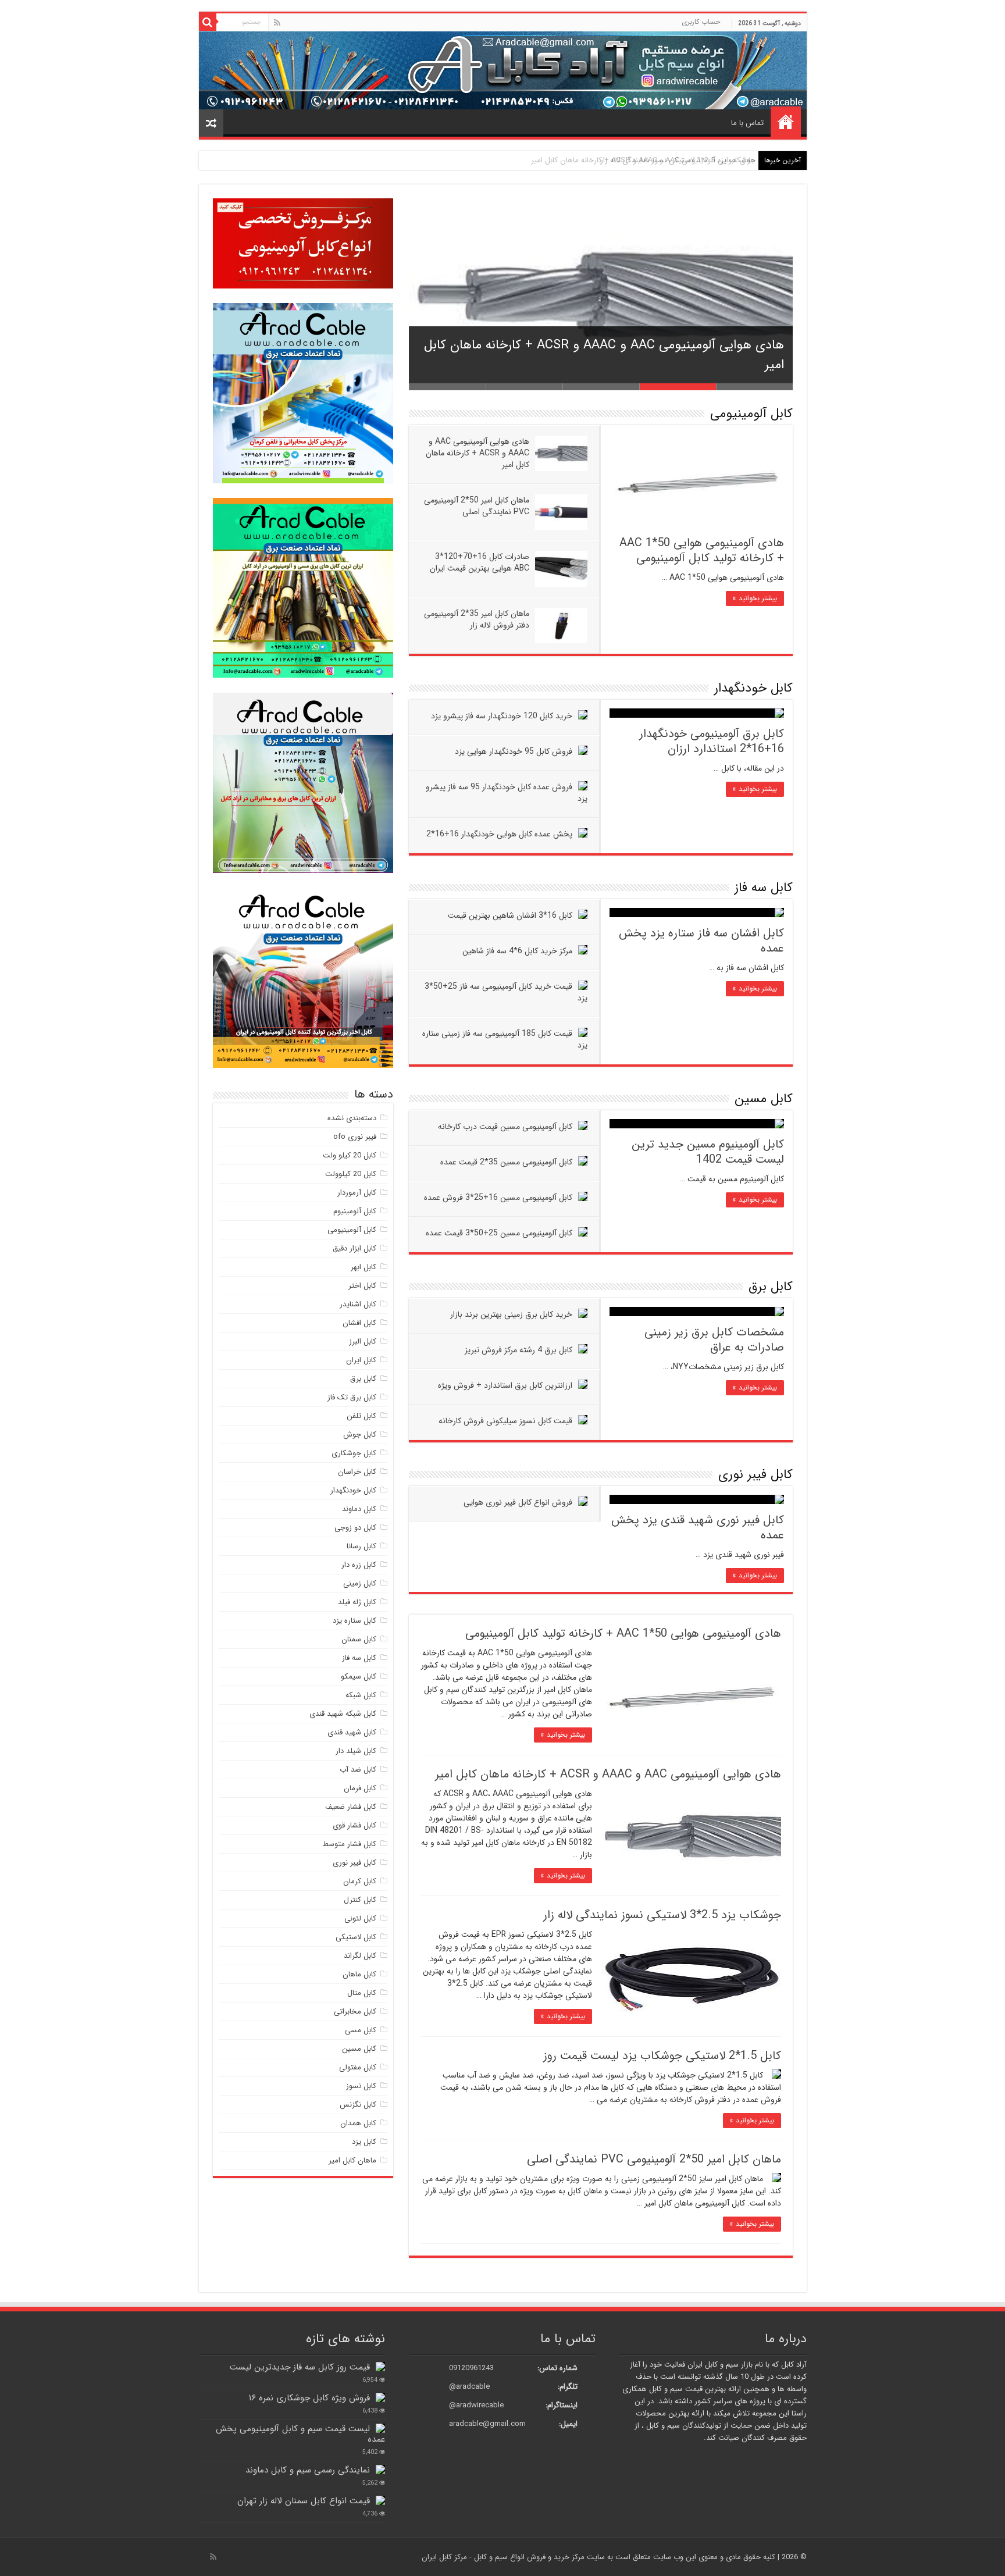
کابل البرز (363, 1342)
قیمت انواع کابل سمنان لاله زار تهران (304, 2501)
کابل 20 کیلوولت (351, 1174)
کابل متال (362, 1993)
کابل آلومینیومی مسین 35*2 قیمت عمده (506, 1162)
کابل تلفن (361, 1416)
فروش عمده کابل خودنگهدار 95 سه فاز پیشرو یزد (507, 793)
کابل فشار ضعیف (351, 1807)
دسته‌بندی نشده (352, 1118)
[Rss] (277, 23)
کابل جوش (360, 1435)
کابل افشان (359, 1323)
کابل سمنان (359, 1639)
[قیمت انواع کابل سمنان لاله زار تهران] (380, 2500)
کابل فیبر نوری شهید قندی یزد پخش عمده (698, 1528)
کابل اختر (362, 1286)
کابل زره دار (359, 1565)
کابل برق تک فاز (352, 1397)
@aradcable (469, 2387)
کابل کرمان (360, 1881)
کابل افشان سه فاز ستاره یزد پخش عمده (701, 941)
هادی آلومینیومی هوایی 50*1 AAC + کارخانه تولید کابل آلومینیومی (702, 551)
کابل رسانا (361, 1546)
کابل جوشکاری (354, 1453)
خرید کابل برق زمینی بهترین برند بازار (511, 1314)
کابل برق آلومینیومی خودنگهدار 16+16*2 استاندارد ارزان (712, 741)
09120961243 (471, 2368)
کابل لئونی (360, 1918)
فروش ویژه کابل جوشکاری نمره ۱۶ (309, 2398)
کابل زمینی (360, 1583)
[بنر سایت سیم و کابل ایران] (503, 70)
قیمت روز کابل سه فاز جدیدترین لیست (300, 2367)
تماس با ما (747, 123)
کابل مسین (764, 1099)
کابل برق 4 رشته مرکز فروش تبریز (518, 1350)
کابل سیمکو (359, 1677)
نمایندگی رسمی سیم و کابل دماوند (308, 2470)
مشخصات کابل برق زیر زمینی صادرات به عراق (714, 1340)
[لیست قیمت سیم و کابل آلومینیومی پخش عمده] (380, 2428)
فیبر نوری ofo (355, 1137)
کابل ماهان (359, 1974)
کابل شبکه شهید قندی (343, 1714)
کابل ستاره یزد (354, 1621)
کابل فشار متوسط (350, 1844)
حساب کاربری (701, 22)
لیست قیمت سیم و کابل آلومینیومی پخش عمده (300, 2434)
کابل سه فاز (764, 888)
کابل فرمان (360, 1788)
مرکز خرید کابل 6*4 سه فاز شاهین (517, 951)
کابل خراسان (357, 1472)
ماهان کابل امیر (352, 2160)
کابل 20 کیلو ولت (350, 1155)
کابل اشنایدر (358, 1304)
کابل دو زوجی (355, 1528)
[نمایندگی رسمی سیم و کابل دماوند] (380, 2470)
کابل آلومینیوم (355, 1211)
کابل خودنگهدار (753, 688)
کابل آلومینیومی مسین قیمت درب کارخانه (505, 1127)
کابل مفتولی (358, 2067)
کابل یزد (364, 2142)
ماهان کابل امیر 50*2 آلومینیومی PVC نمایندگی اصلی (477, 506)
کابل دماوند (359, 1509)
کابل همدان (358, 2123)
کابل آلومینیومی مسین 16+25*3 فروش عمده (498, 1198)
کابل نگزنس (358, 2105)
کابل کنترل (360, 1900)
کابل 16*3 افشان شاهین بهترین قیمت (510, 915)
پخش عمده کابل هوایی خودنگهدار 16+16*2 (499, 834)
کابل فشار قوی (354, 1825)
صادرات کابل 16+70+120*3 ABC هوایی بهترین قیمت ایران (480, 562)
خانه (786, 122)
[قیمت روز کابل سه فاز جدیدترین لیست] (380, 2367)
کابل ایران (361, 1360)
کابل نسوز (361, 2086)
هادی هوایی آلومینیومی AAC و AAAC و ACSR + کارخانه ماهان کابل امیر (477, 453)
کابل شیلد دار (356, 1751)
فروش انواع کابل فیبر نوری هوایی (518, 1502)
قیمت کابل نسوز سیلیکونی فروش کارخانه (505, 1421)
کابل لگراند (360, 1956)
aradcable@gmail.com (487, 2424)
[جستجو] (208, 22)
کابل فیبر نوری (755, 1474)
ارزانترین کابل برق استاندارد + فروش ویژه (505, 1385)
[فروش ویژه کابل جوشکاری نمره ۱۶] (380, 2397)
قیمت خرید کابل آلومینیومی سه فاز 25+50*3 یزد (506, 992)
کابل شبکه (361, 1695)
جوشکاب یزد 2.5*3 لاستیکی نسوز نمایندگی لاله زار (678, 160)
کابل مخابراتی (355, 2012)
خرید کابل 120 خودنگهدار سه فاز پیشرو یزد (502, 716)
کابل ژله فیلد (357, 1602)
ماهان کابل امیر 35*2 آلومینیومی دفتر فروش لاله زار (477, 619)
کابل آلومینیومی (751, 414)
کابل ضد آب (358, 1770)
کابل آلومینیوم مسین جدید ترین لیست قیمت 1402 (708, 1152)
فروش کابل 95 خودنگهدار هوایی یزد (514, 751)
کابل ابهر (363, 1267)
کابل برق (771, 1287)
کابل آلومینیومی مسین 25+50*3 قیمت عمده (499, 1233)
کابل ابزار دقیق (354, 1248)
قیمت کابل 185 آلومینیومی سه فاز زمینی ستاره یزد (505, 1039)
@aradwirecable (476, 2405)
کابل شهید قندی (352, 1732)
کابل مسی (361, 2030)
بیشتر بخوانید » (755, 598)
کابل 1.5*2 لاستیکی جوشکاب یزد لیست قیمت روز (662, 2056)
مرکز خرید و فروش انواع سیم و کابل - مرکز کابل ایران (504, 2557)
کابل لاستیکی (356, 1937)
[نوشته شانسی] (211, 123)
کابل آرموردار (357, 1193)
